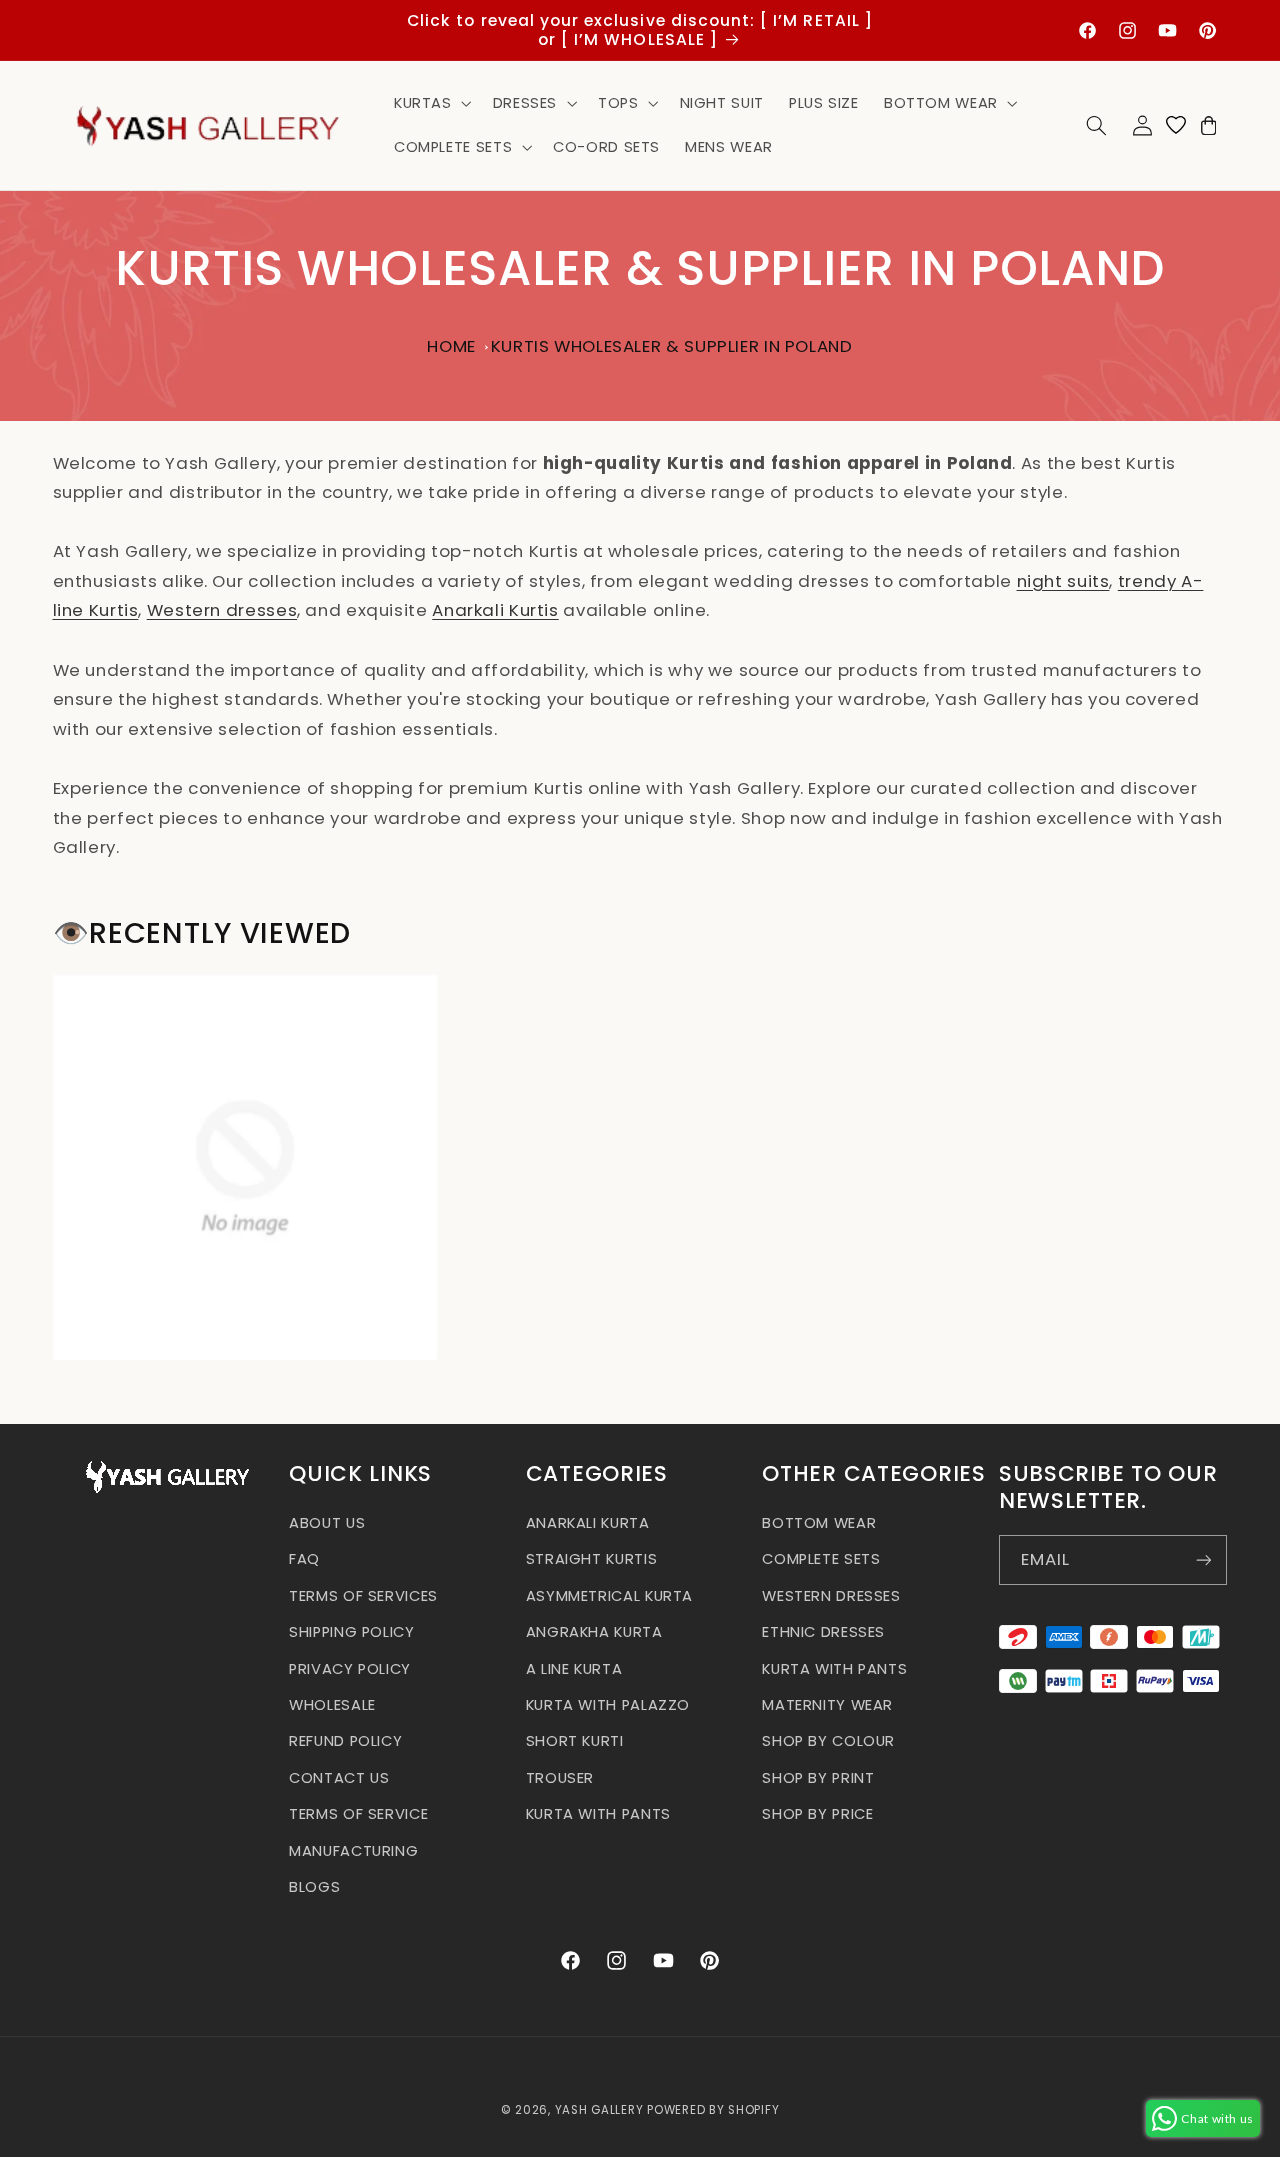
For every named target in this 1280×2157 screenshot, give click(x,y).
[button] (430, 103)
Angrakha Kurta (594, 1632)
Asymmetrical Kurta (609, 1596)
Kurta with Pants (598, 1814)
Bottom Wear (819, 1523)
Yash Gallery (599, 2110)
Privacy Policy (350, 1669)
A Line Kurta (574, 1669)
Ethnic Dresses (823, 1632)
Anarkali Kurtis (495, 610)
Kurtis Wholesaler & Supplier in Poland (672, 346)
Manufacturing (353, 1851)
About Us (327, 1523)
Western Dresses (831, 1596)
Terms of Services (363, 1596)
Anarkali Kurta (588, 1523)
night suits (1063, 581)
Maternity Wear (827, 1705)
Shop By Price (817, 1814)
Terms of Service (358, 1814)
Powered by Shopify (713, 2110)
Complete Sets (821, 1559)
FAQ (304, 1559)
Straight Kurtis (591, 1559)
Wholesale (332, 1705)
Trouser (560, 1778)
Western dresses (222, 610)
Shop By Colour (828, 1741)
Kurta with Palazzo (608, 1705)
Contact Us (339, 1778)
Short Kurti (575, 1741)
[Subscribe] (1203, 1559)
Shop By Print (818, 1778)
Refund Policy (345, 1741)
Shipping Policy (351, 1632)
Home (451, 346)
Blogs (314, 1887)
